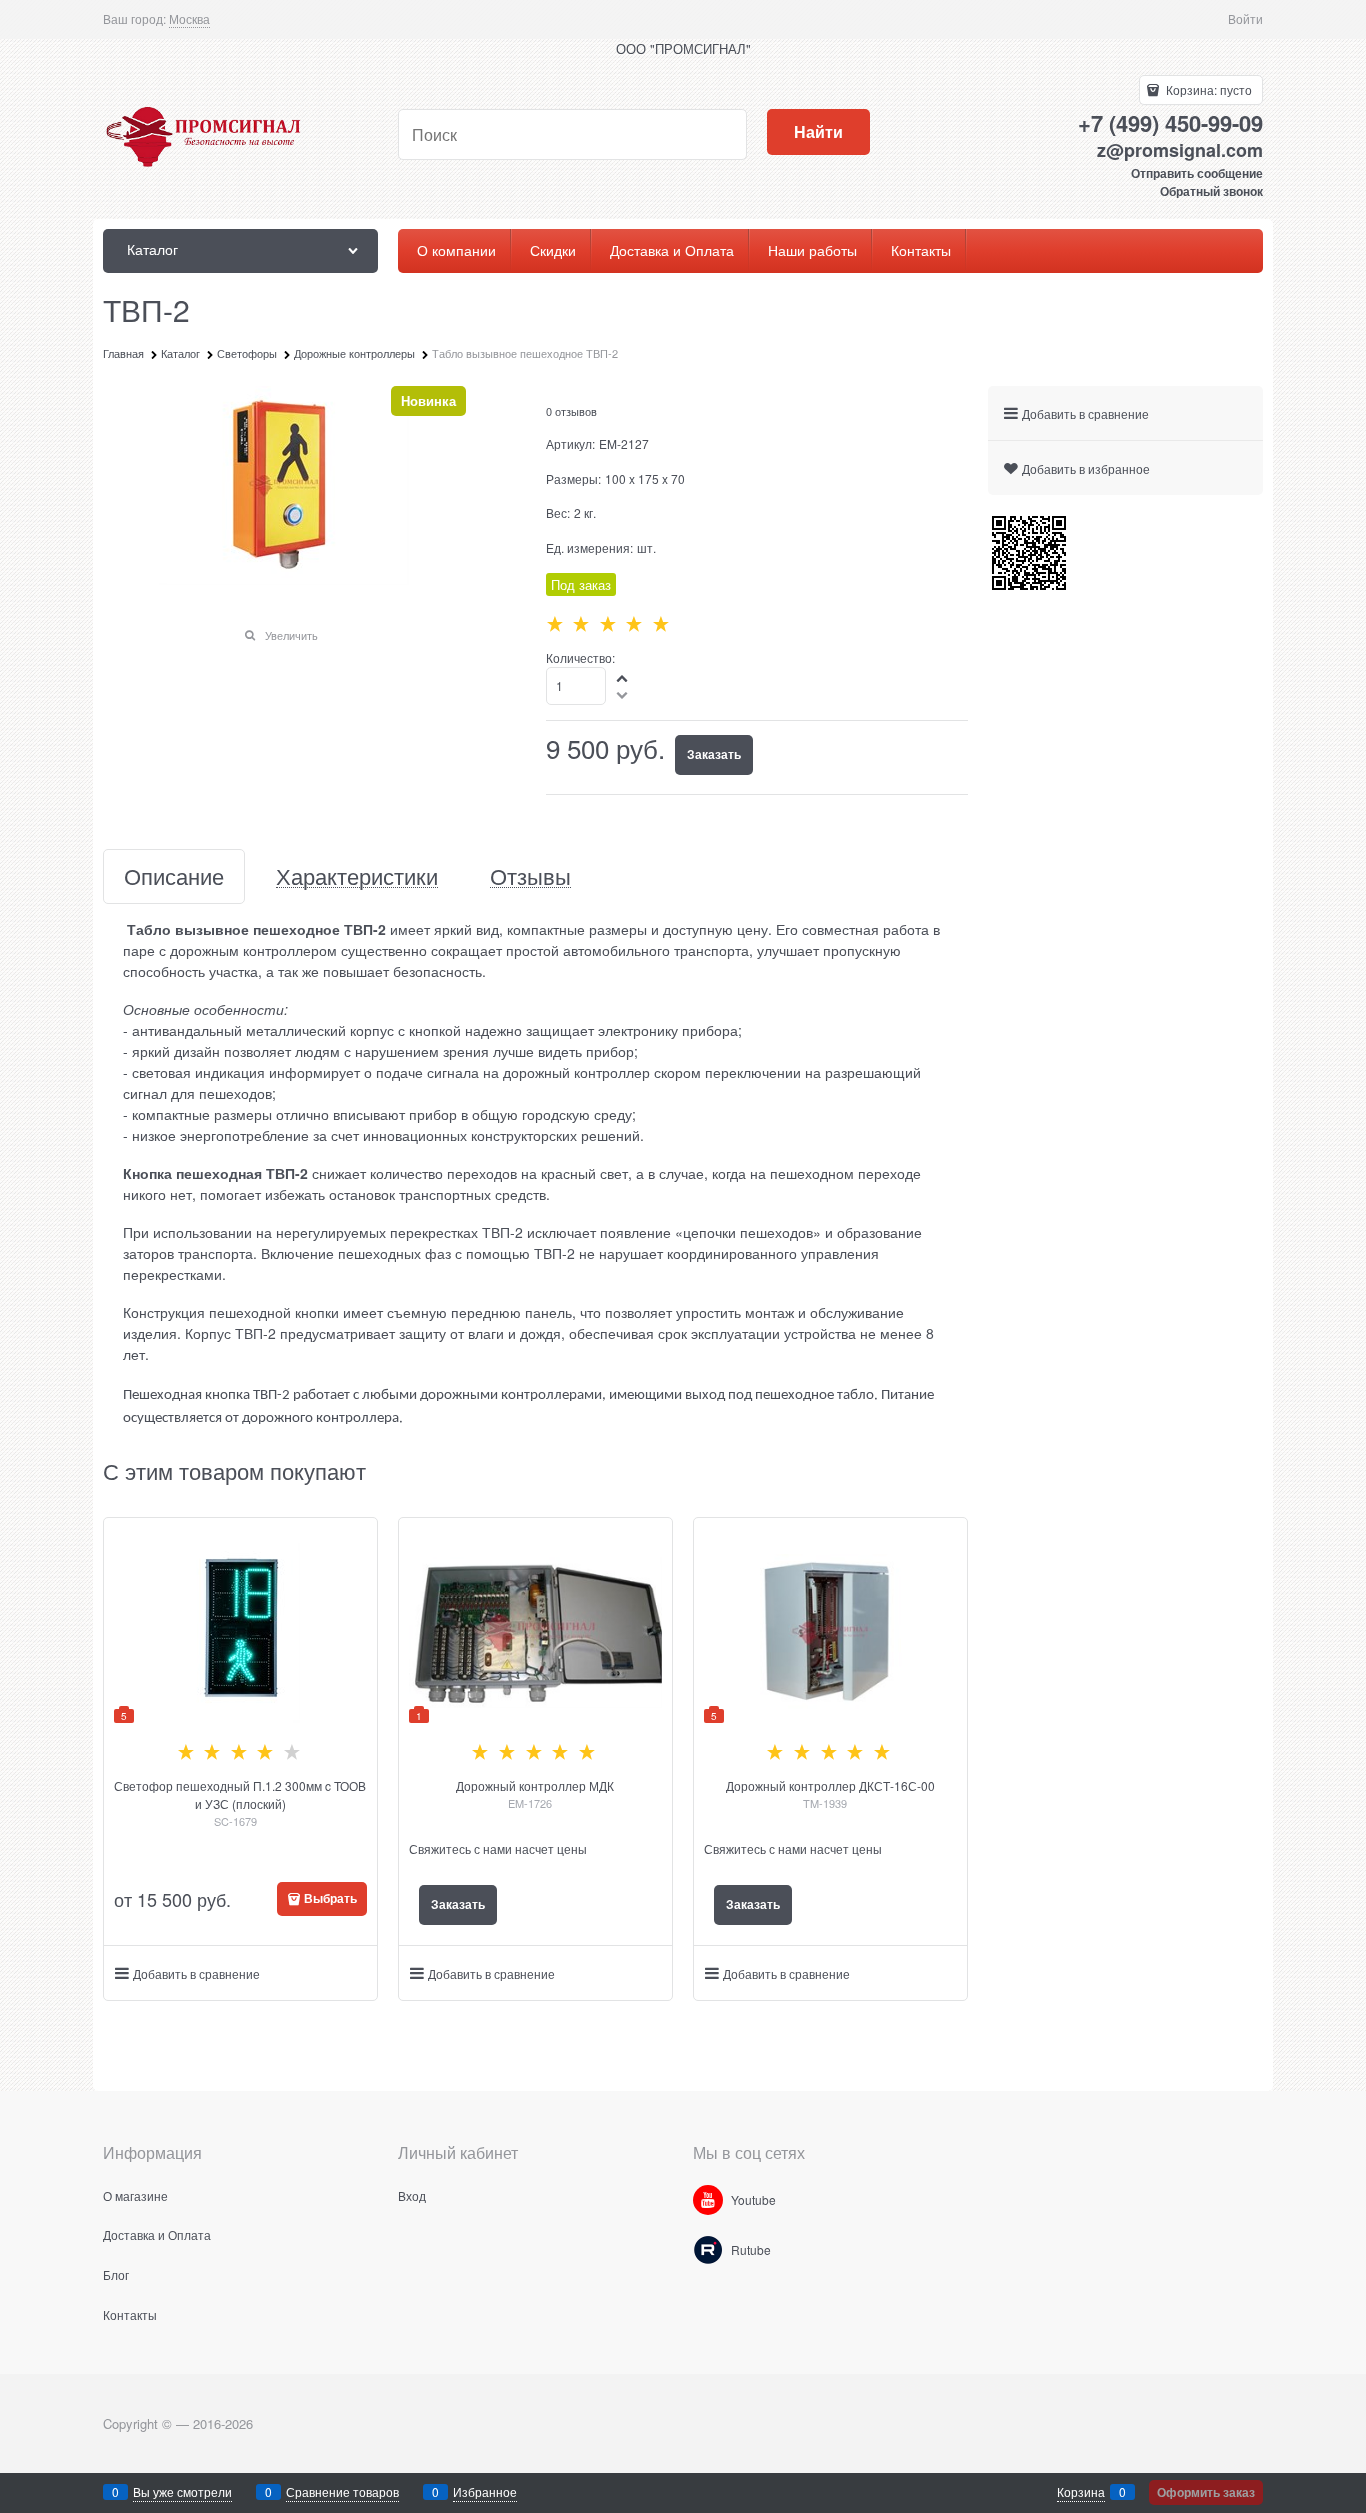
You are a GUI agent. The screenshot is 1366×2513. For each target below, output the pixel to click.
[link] (189, 19)
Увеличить (291, 635)
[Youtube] (708, 2200)
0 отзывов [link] (571, 411)
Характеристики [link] (357, 876)
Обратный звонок (1211, 191)
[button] (623, 677)
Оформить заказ (1206, 2492)
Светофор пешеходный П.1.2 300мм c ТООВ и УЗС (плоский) (240, 1794)
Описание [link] (174, 876)
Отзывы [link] (530, 876)
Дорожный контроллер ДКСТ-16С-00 (830, 1785)
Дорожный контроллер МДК (535, 1785)
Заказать (714, 754)
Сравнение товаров (342, 2491)
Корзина (1081, 2491)
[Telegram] (708, 2250)
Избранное (485, 2491)
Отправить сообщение (1197, 173)
